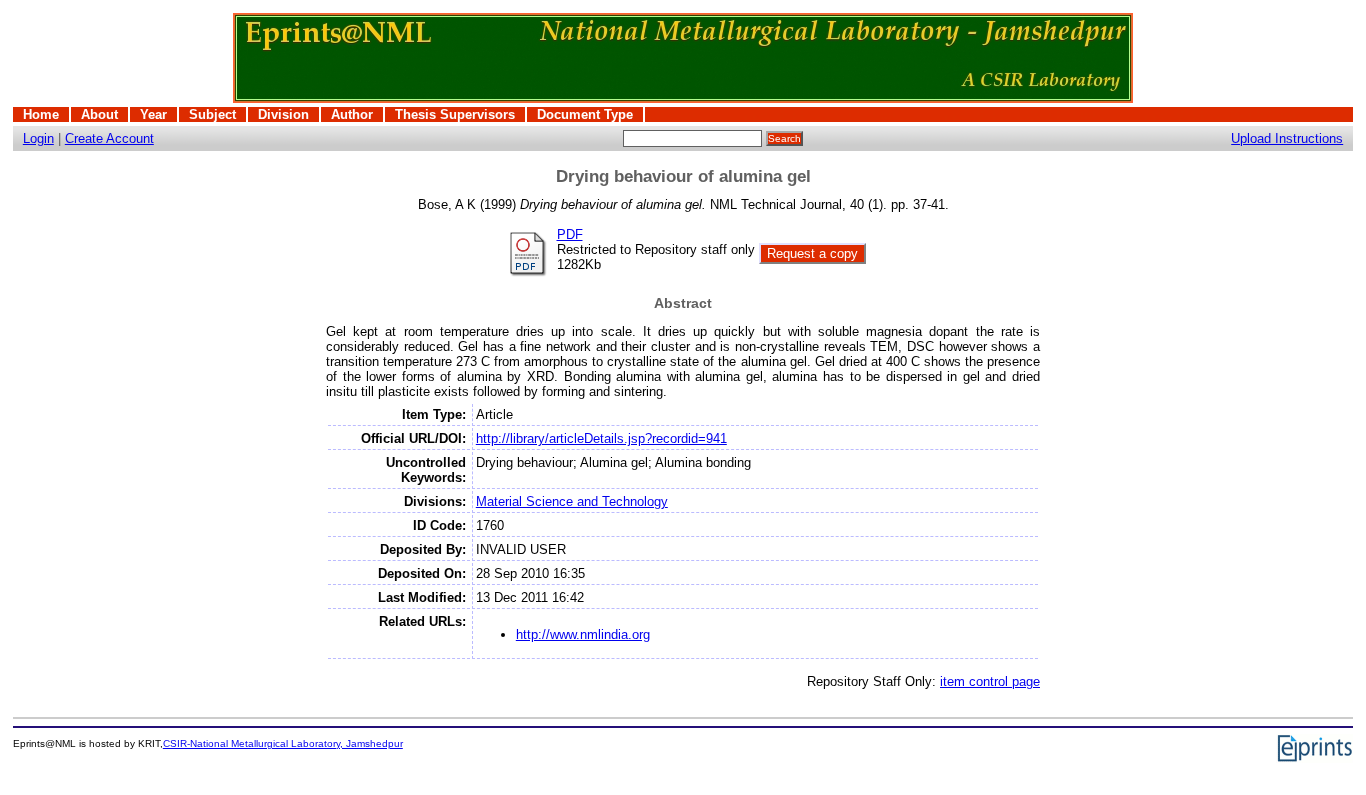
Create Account (109, 138)
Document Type (585, 114)
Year (153, 114)
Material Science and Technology (572, 501)
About (99, 114)
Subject (212, 114)
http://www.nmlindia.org (583, 634)
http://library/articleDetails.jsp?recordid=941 (601, 438)
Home (41, 114)
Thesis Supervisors (455, 114)
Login (38, 138)
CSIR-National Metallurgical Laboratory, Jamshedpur (283, 743)
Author (352, 114)
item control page (990, 681)
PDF (570, 234)
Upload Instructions (1287, 138)
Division (283, 114)
